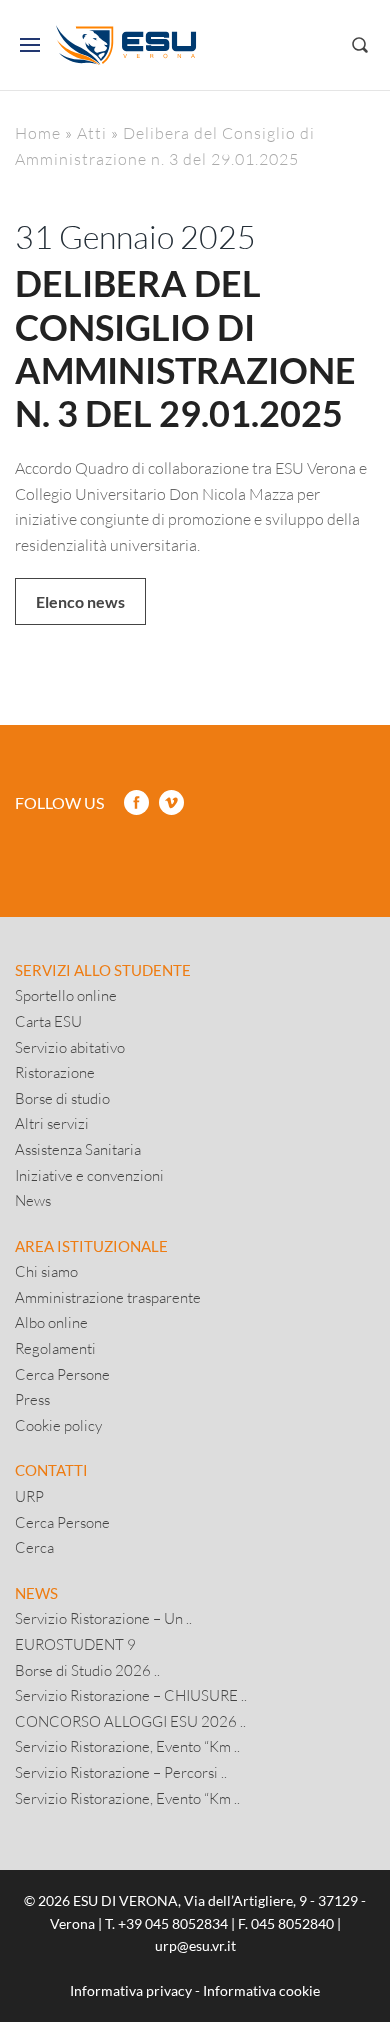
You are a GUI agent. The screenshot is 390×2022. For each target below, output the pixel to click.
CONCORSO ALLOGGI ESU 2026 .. (130, 1721)
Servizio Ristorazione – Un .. (103, 1618)
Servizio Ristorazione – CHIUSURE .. (131, 1695)
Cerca (34, 1547)
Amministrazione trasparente (108, 1297)
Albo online (51, 1322)
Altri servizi (52, 1123)
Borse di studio (62, 1098)
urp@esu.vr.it (195, 1945)
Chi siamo (46, 1271)
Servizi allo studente (103, 970)
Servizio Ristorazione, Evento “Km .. (127, 1746)
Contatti (51, 1470)
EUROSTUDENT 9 (75, 1644)
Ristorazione (55, 1072)
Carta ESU (48, 1021)
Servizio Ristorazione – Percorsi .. (121, 1772)
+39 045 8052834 (173, 1923)
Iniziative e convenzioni (89, 1175)
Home (38, 132)
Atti (92, 132)
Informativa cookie (261, 1990)
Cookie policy (58, 1425)
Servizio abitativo (70, 1047)
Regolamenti (55, 1348)
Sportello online (66, 995)
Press (32, 1399)
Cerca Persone (62, 1374)
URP (29, 1496)
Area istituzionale (91, 1246)
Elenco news (80, 601)
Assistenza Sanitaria (78, 1149)
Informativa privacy (131, 1990)
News (33, 1200)
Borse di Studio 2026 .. (87, 1670)
